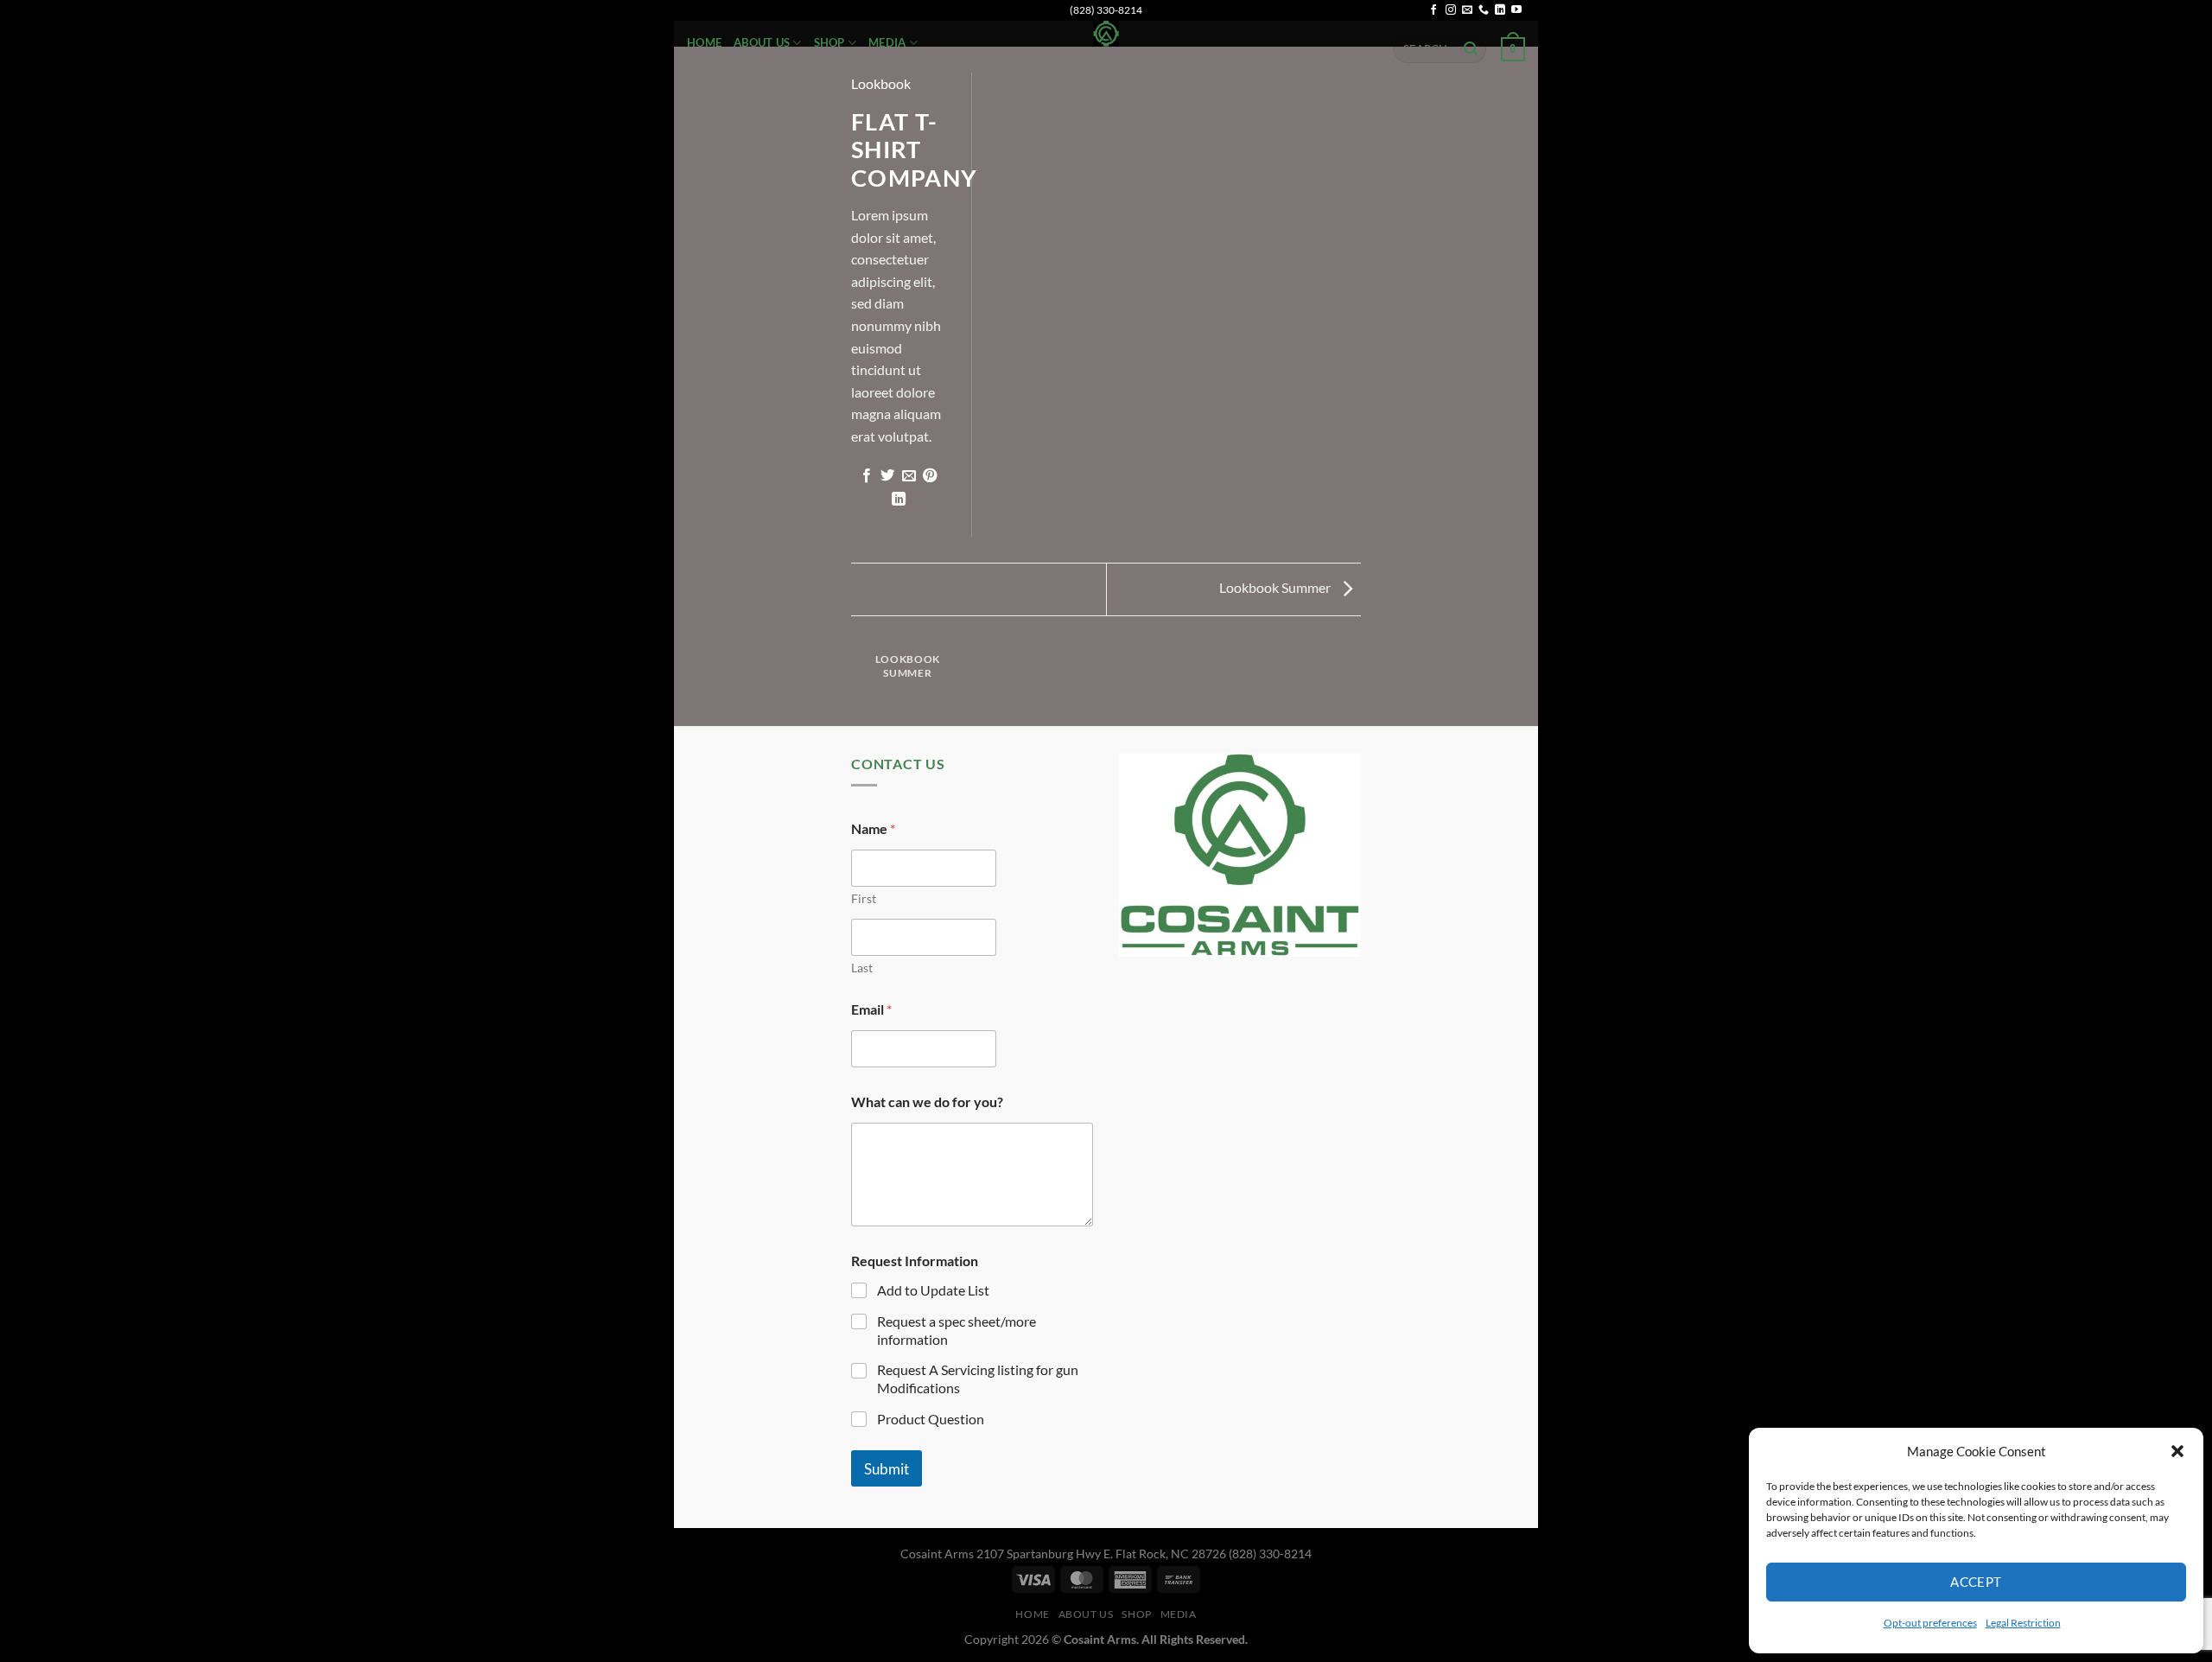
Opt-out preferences (1930, 1623)
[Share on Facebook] (867, 476)
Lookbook (881, 83)
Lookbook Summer (1276, 587)
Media (887, 42)
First (864, 898)
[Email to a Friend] (909, 476)
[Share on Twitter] (887, 476)
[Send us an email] (1467, 10)
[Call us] (1484, 10)
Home (704, 42)
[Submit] (1471, 49)
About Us (762, 42)
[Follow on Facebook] (1433, 10)
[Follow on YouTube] (1516, 10)
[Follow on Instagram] (1451, 10)
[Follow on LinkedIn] (1500, 10)
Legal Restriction (2023, 1623)
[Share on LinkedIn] (898, 500)
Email (871, 1009)
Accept (1976, 1582)
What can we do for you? (927, 1102)
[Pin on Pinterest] (930, 476)
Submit (887, 1469)
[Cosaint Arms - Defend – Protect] (1106, 33)
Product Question (931, 1419)
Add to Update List (933, 1290)
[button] (2177, 1451)
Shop (829, 42)
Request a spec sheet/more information (957, 1330)
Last (862, 968)
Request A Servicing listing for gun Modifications (978, 1379)
